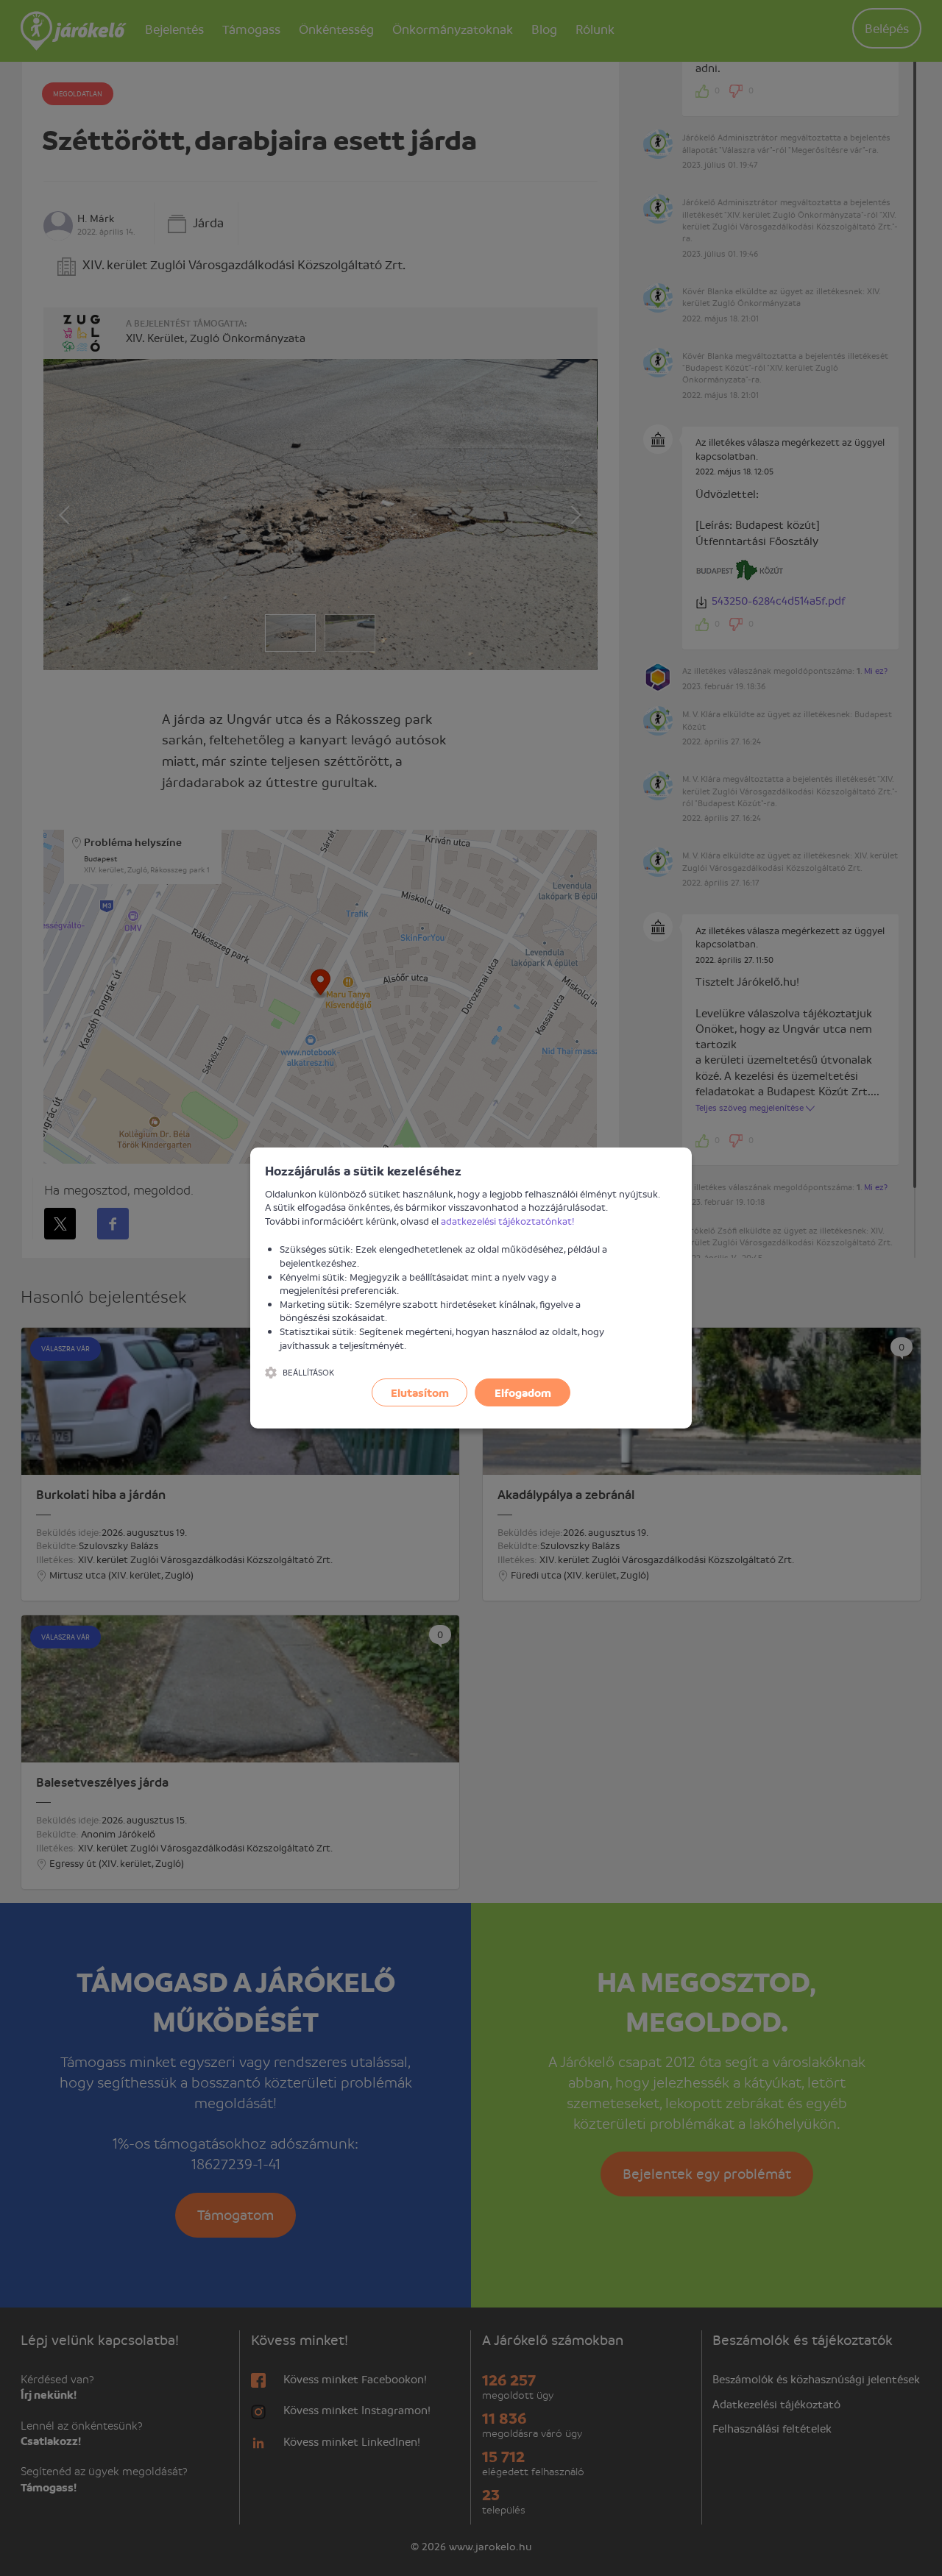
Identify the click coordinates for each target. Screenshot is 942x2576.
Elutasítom (420, 1392)
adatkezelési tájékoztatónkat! (508, 1221)
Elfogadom (523, 1392)
